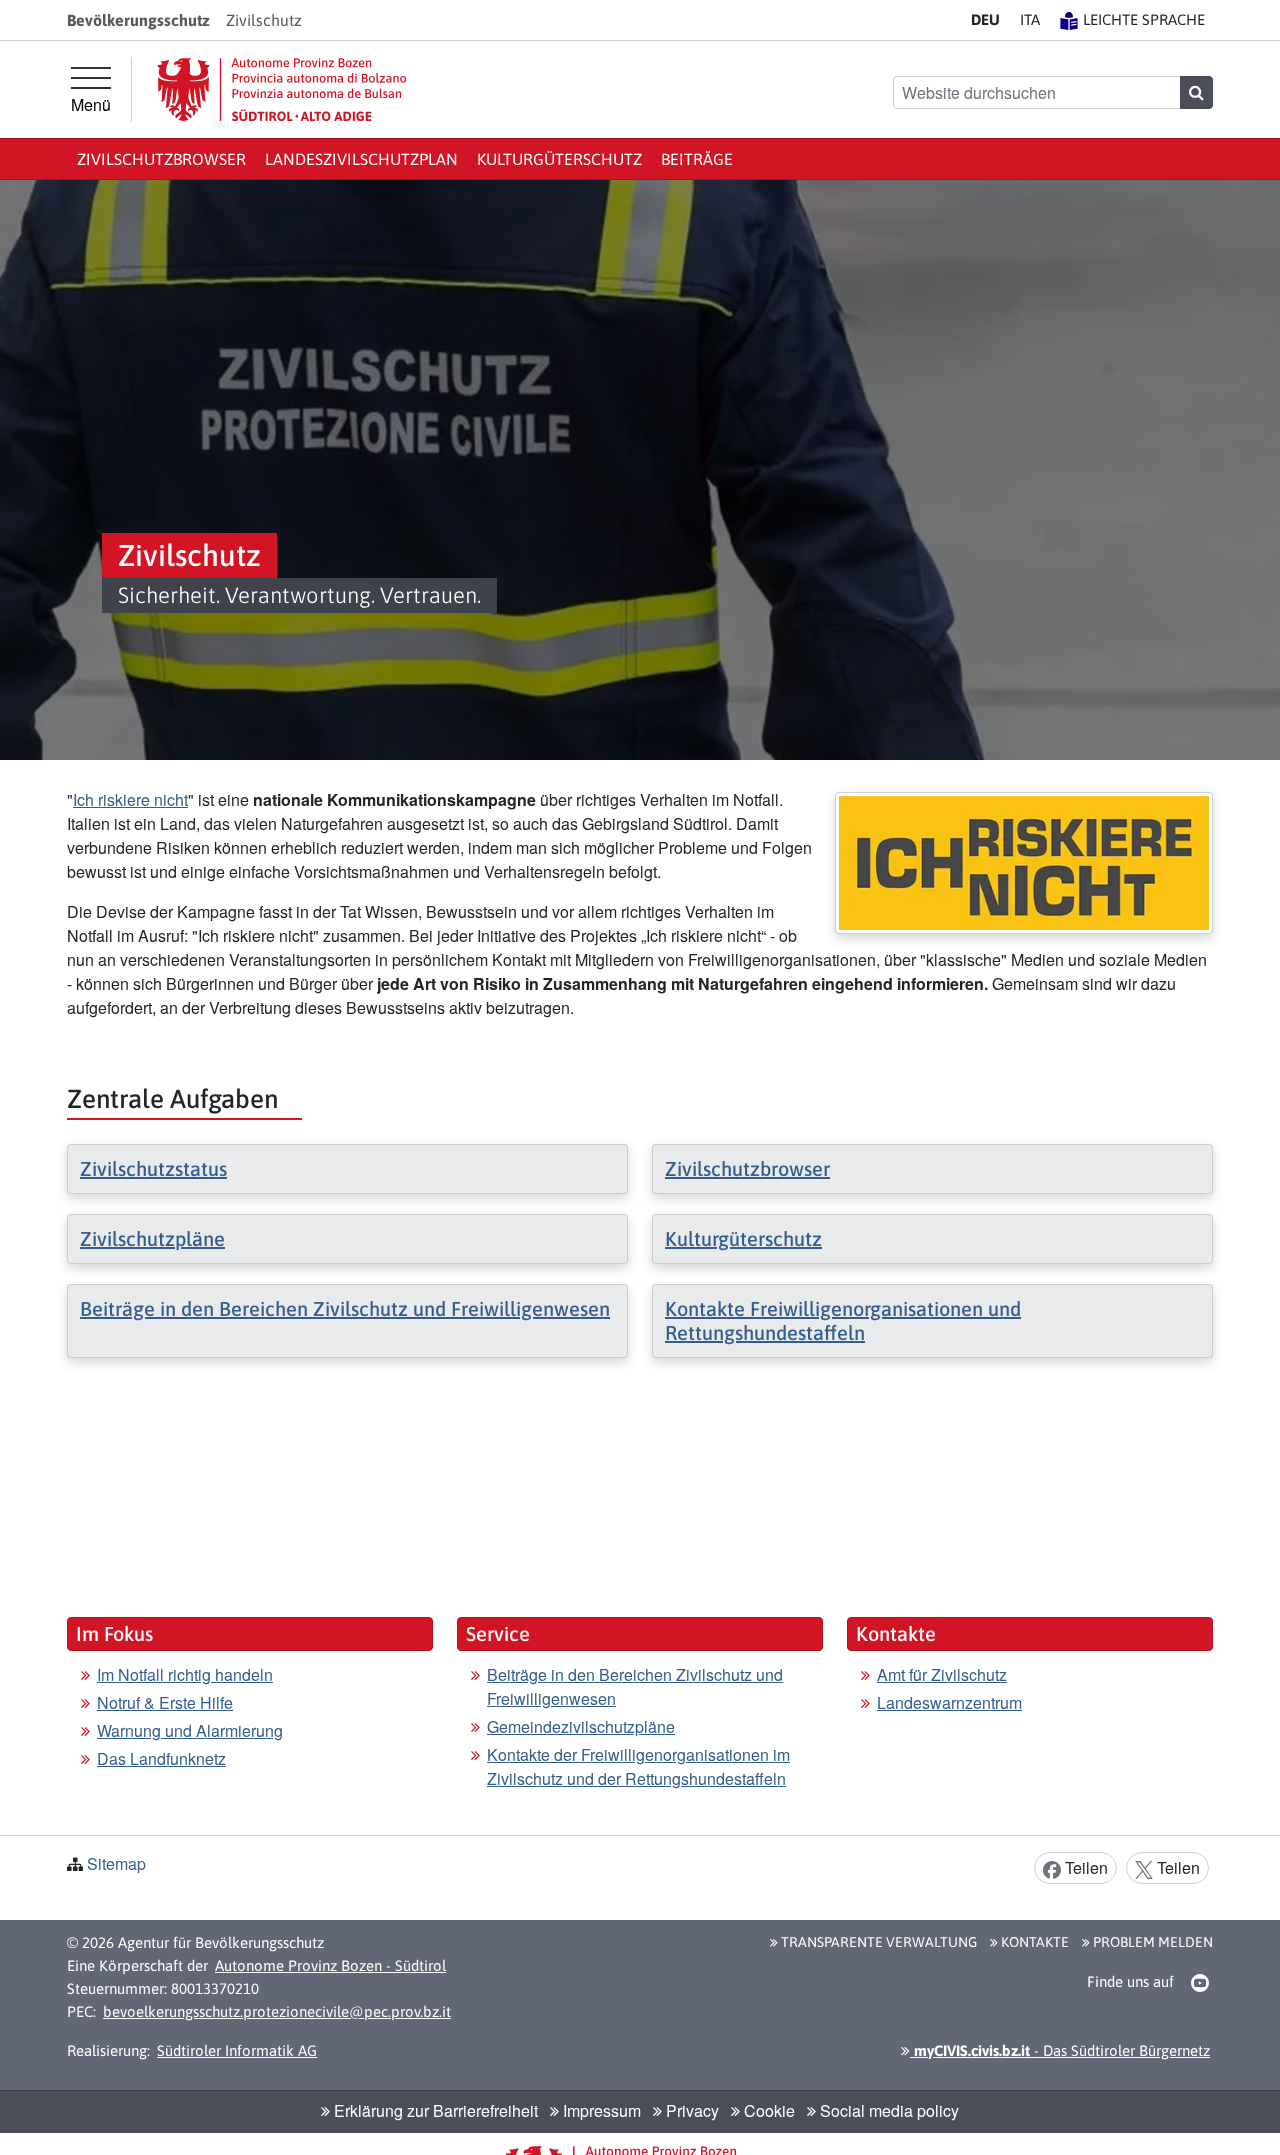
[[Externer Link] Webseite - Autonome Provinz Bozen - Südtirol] (282, 89)
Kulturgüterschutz (559, 159)
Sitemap (116, 1863)
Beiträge (697, 159)
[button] (1200, 1983)
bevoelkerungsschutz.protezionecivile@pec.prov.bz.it (277, 2011)
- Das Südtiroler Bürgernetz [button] (1060, 2050)
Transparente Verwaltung (877, 1942)
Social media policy (887, 2110)
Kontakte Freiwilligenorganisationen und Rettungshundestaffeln (843, 1320)
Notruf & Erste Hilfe (165, 1702)
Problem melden (1151, 1942)
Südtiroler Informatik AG (237, 2050)
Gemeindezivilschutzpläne (581, 1726)
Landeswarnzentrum (949, 1702)
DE (985, 19)
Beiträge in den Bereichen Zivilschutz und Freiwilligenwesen (345, 1308)
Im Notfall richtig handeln (185, 1674)
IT (1030, 19)
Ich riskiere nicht (130, 799)
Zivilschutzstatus (153, 1168)
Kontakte (1033, 1942)
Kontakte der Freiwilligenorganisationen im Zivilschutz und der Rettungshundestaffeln (638, 1766)
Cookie (767, 2110)
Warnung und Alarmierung (190, 1730)
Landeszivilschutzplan (361, 159)
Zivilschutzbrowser (161, 159)
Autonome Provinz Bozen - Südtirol (330, 1965)
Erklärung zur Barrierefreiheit (434, 2110)
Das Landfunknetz (161, 1758)
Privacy (690, 2110)
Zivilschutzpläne (152, 1238)
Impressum (600, 2110)
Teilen (1084, 1867)
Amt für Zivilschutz (942, 1674)
